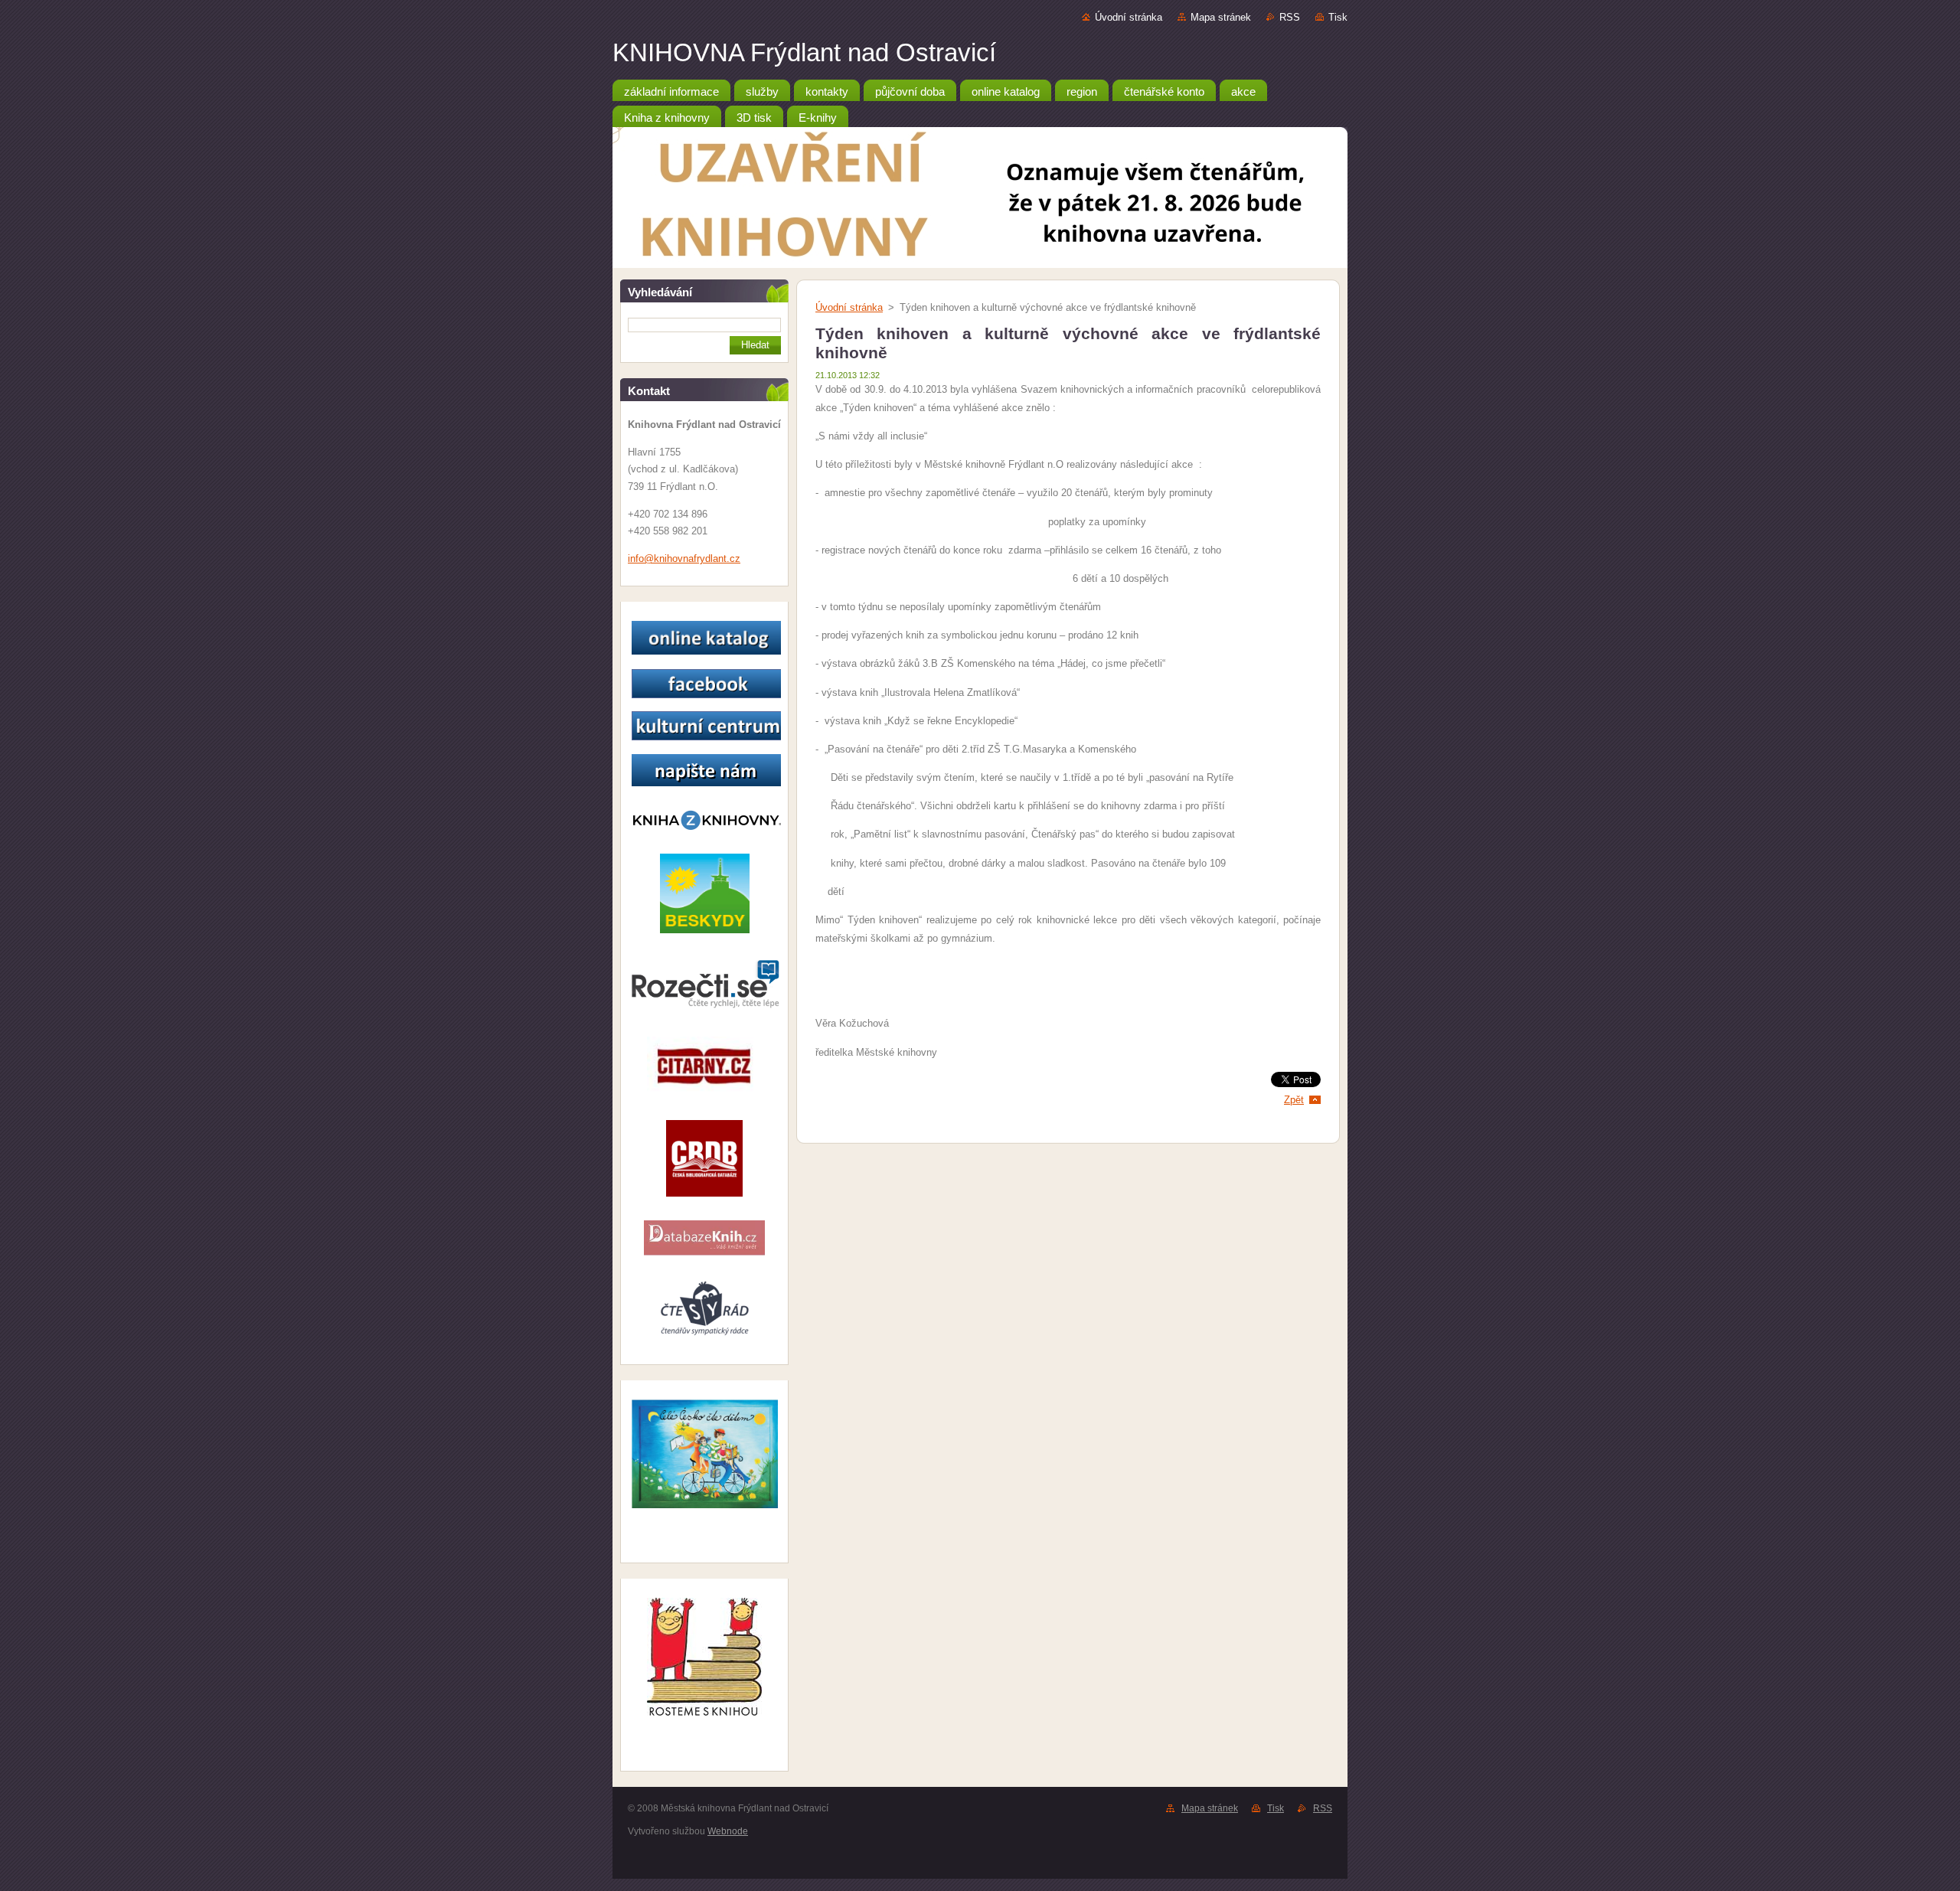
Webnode (728, 1831)
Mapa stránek (1221, 17)
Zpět (1294, 1100)
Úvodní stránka (1129, 17)
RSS (1290, 17)
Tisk (1338, 17)
